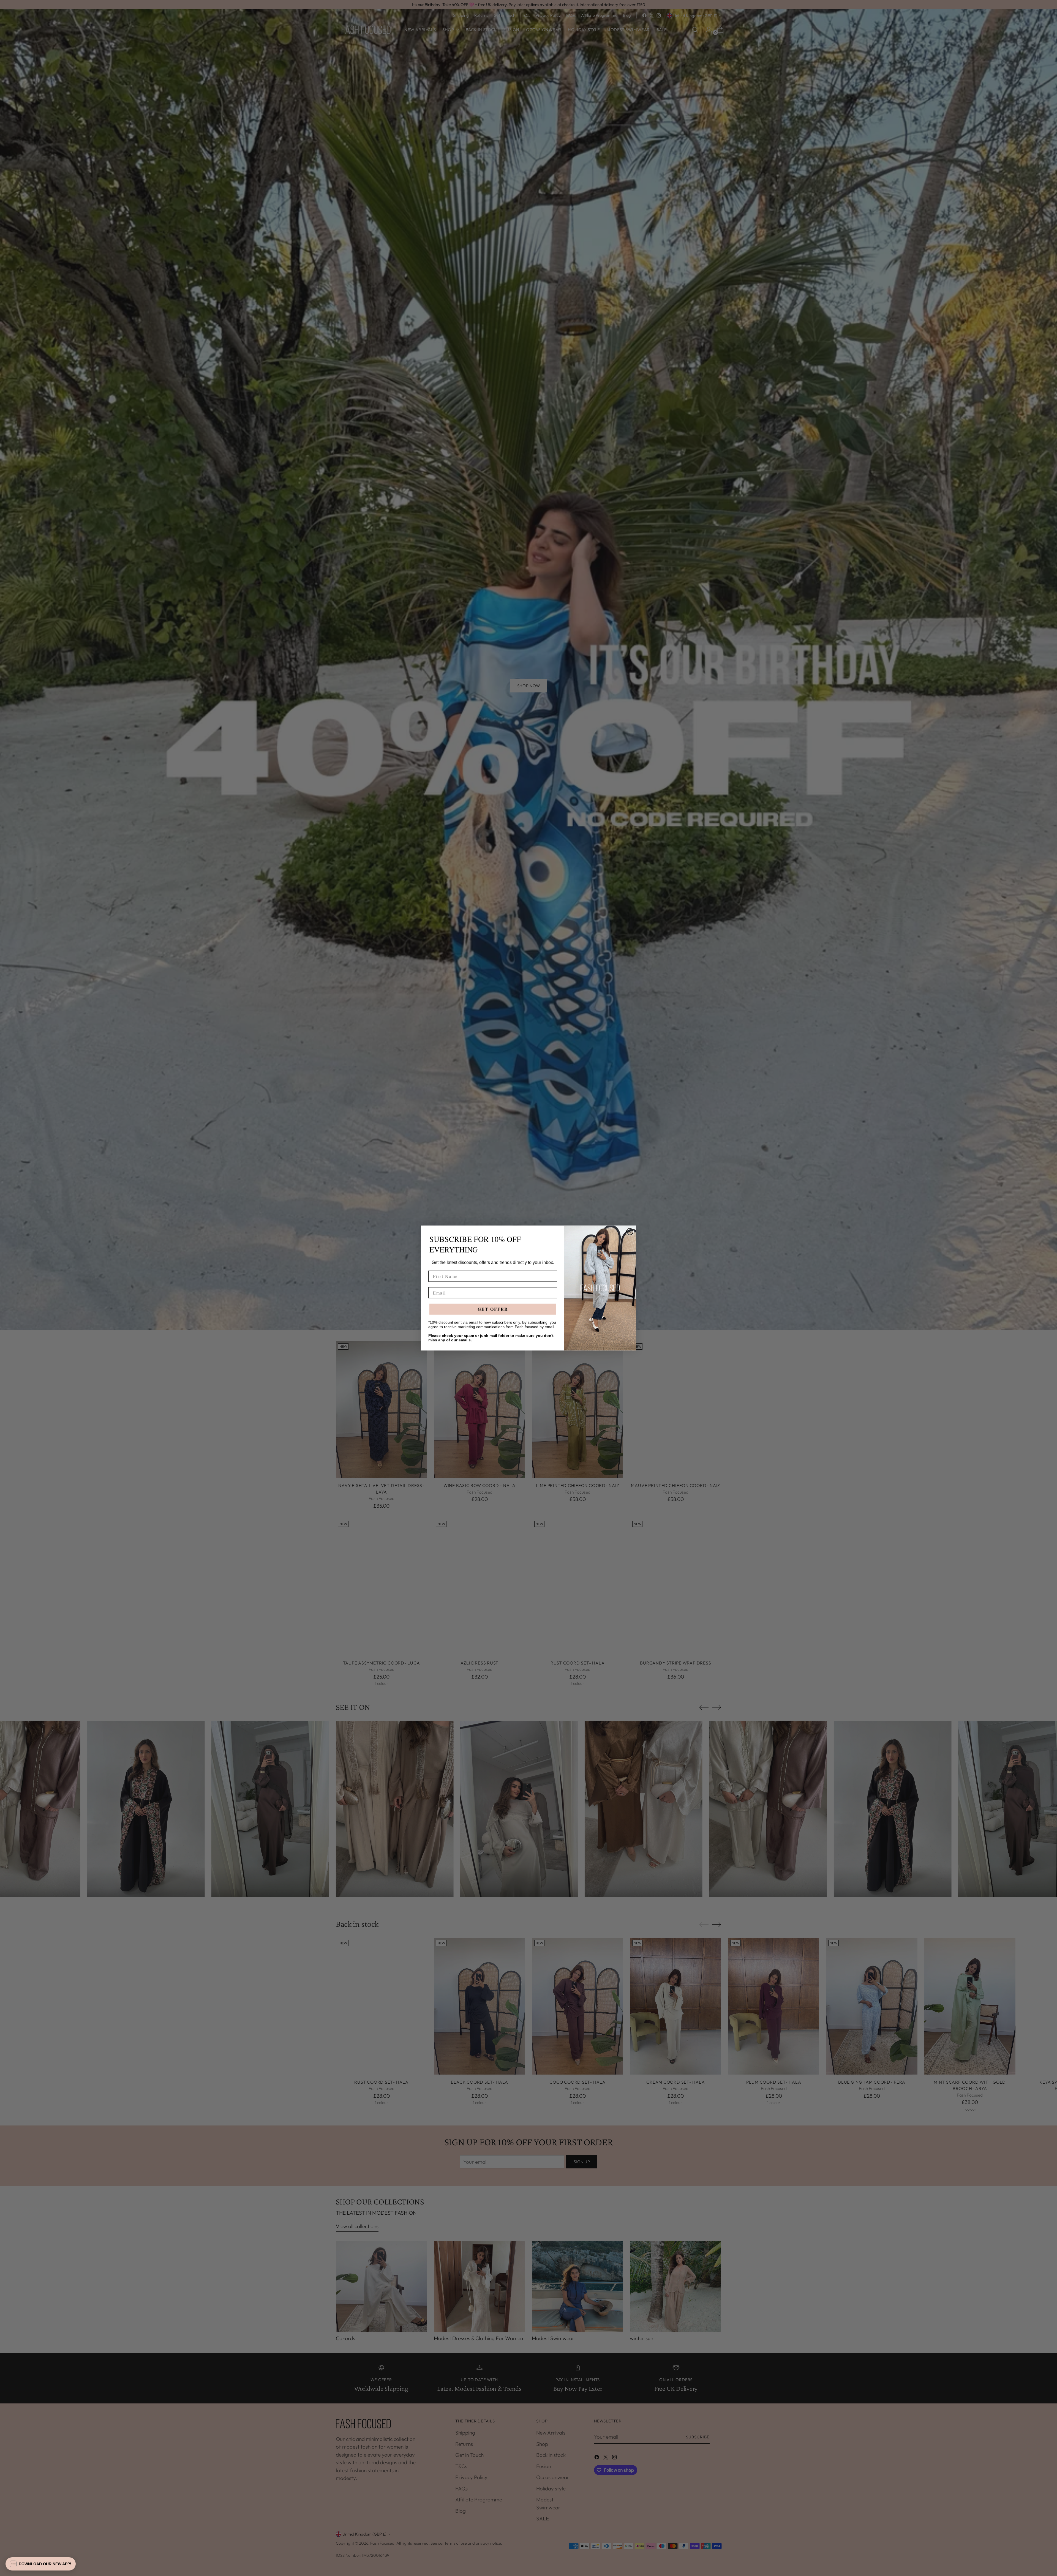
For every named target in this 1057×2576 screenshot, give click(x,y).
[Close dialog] (630, 1232)
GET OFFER (493, 1309)
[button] (41, 2564)
